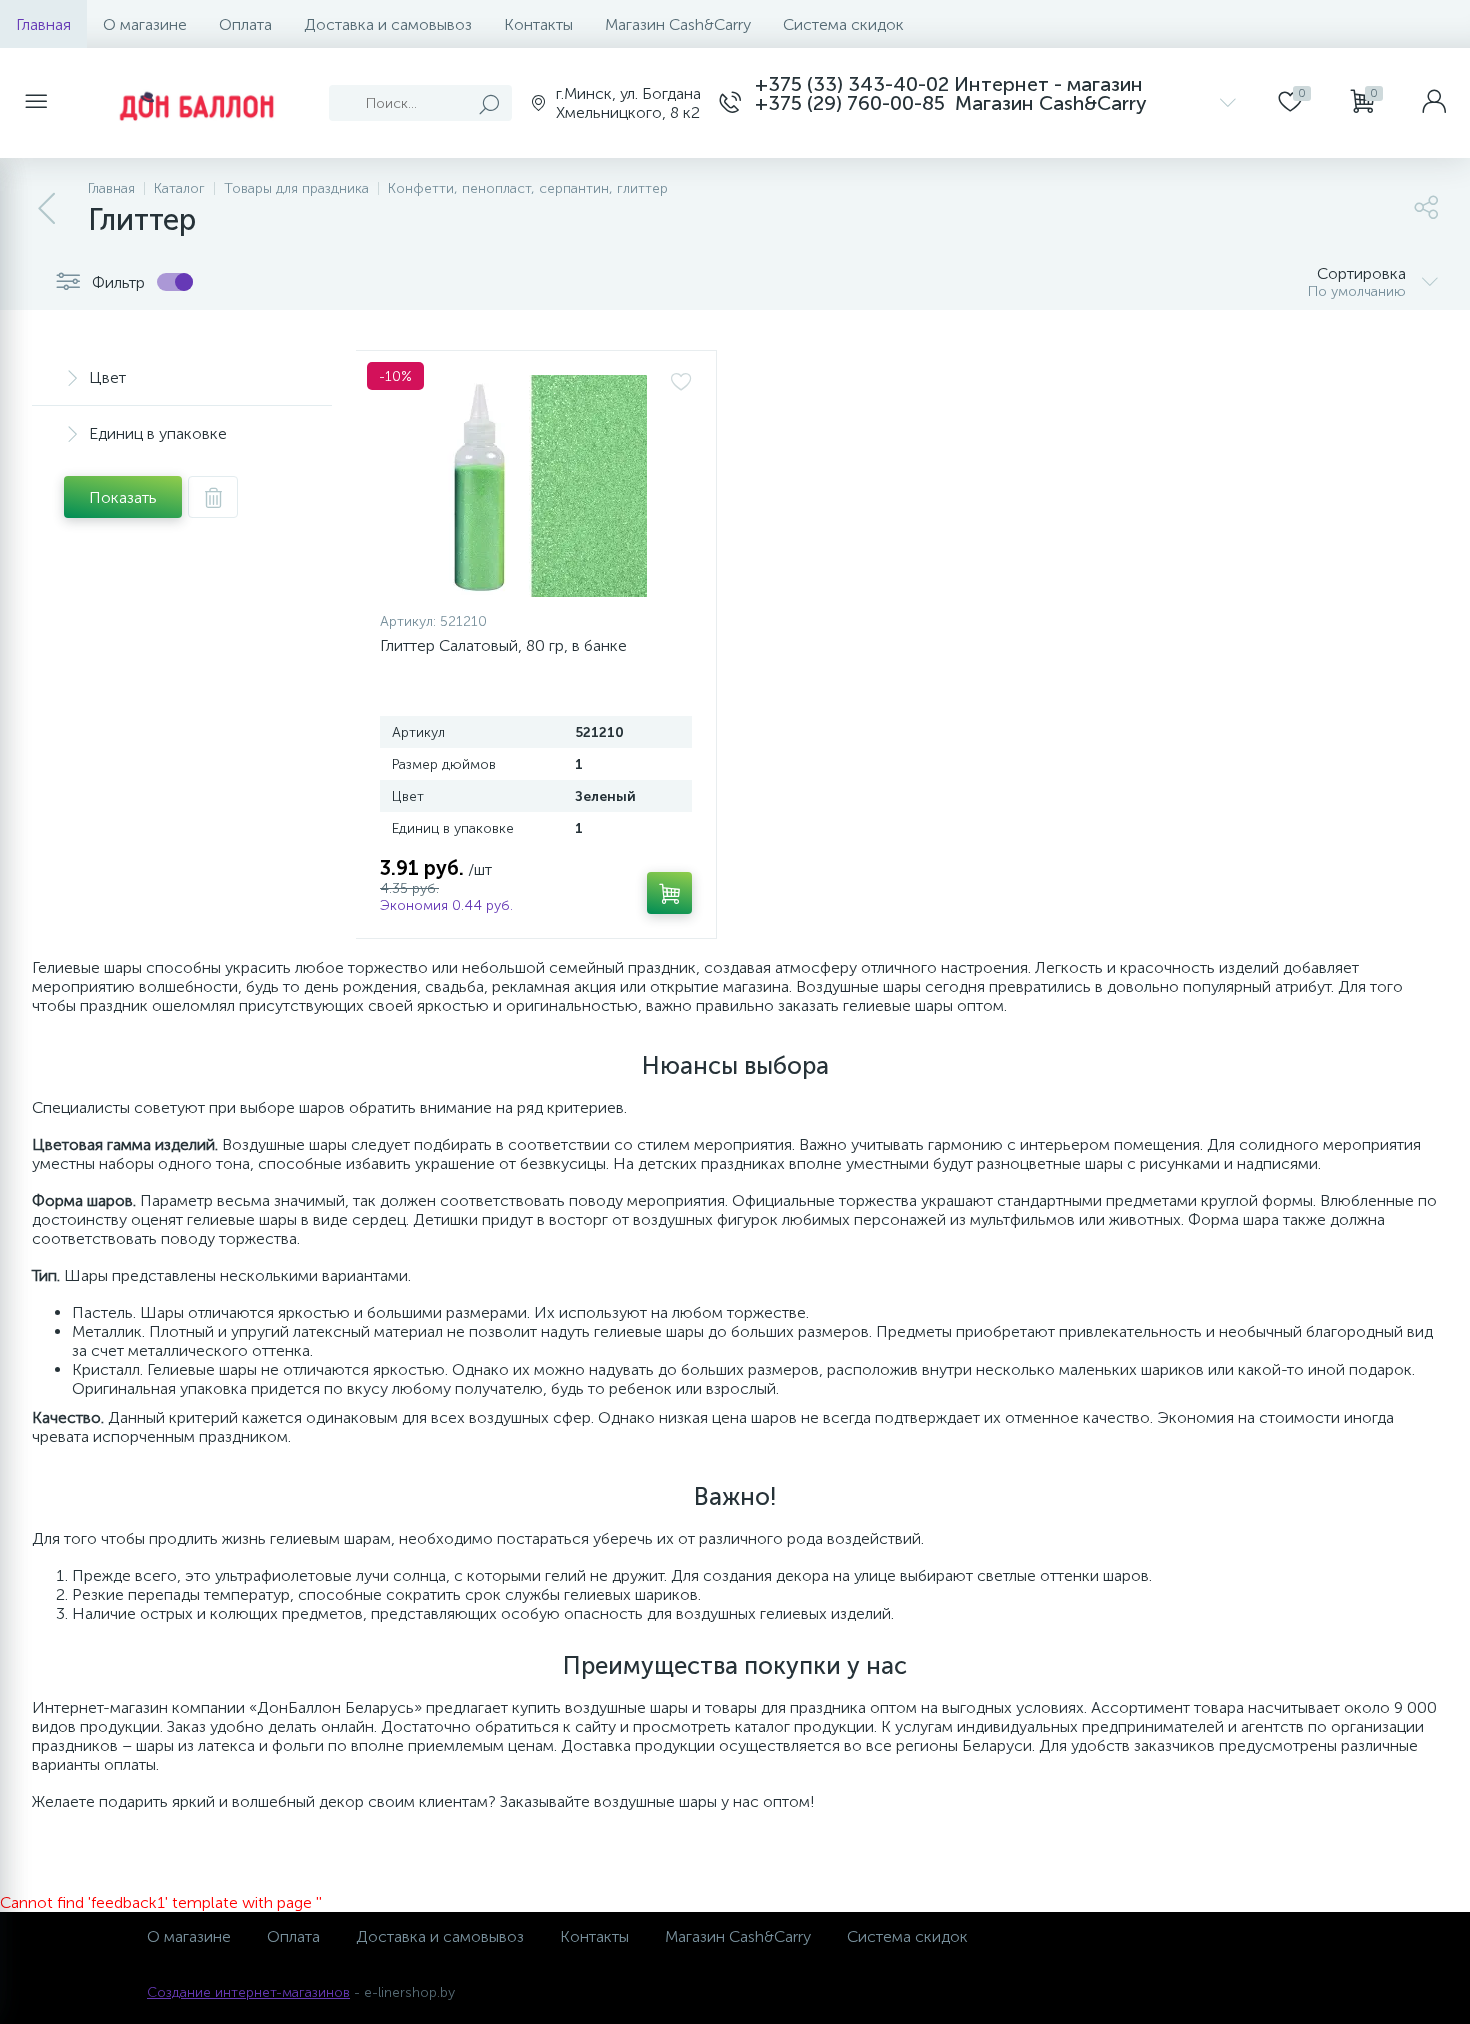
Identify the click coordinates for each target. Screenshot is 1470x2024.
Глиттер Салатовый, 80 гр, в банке (503, 645)
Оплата (245, 24)
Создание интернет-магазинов (248, 1992)
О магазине (145, 24)
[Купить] (669, 893)
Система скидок (843, 24)
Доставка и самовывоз (388, 24)
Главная (43, 24)
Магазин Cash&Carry (678, 24)
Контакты (538, 24)
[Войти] (1434, 103)
